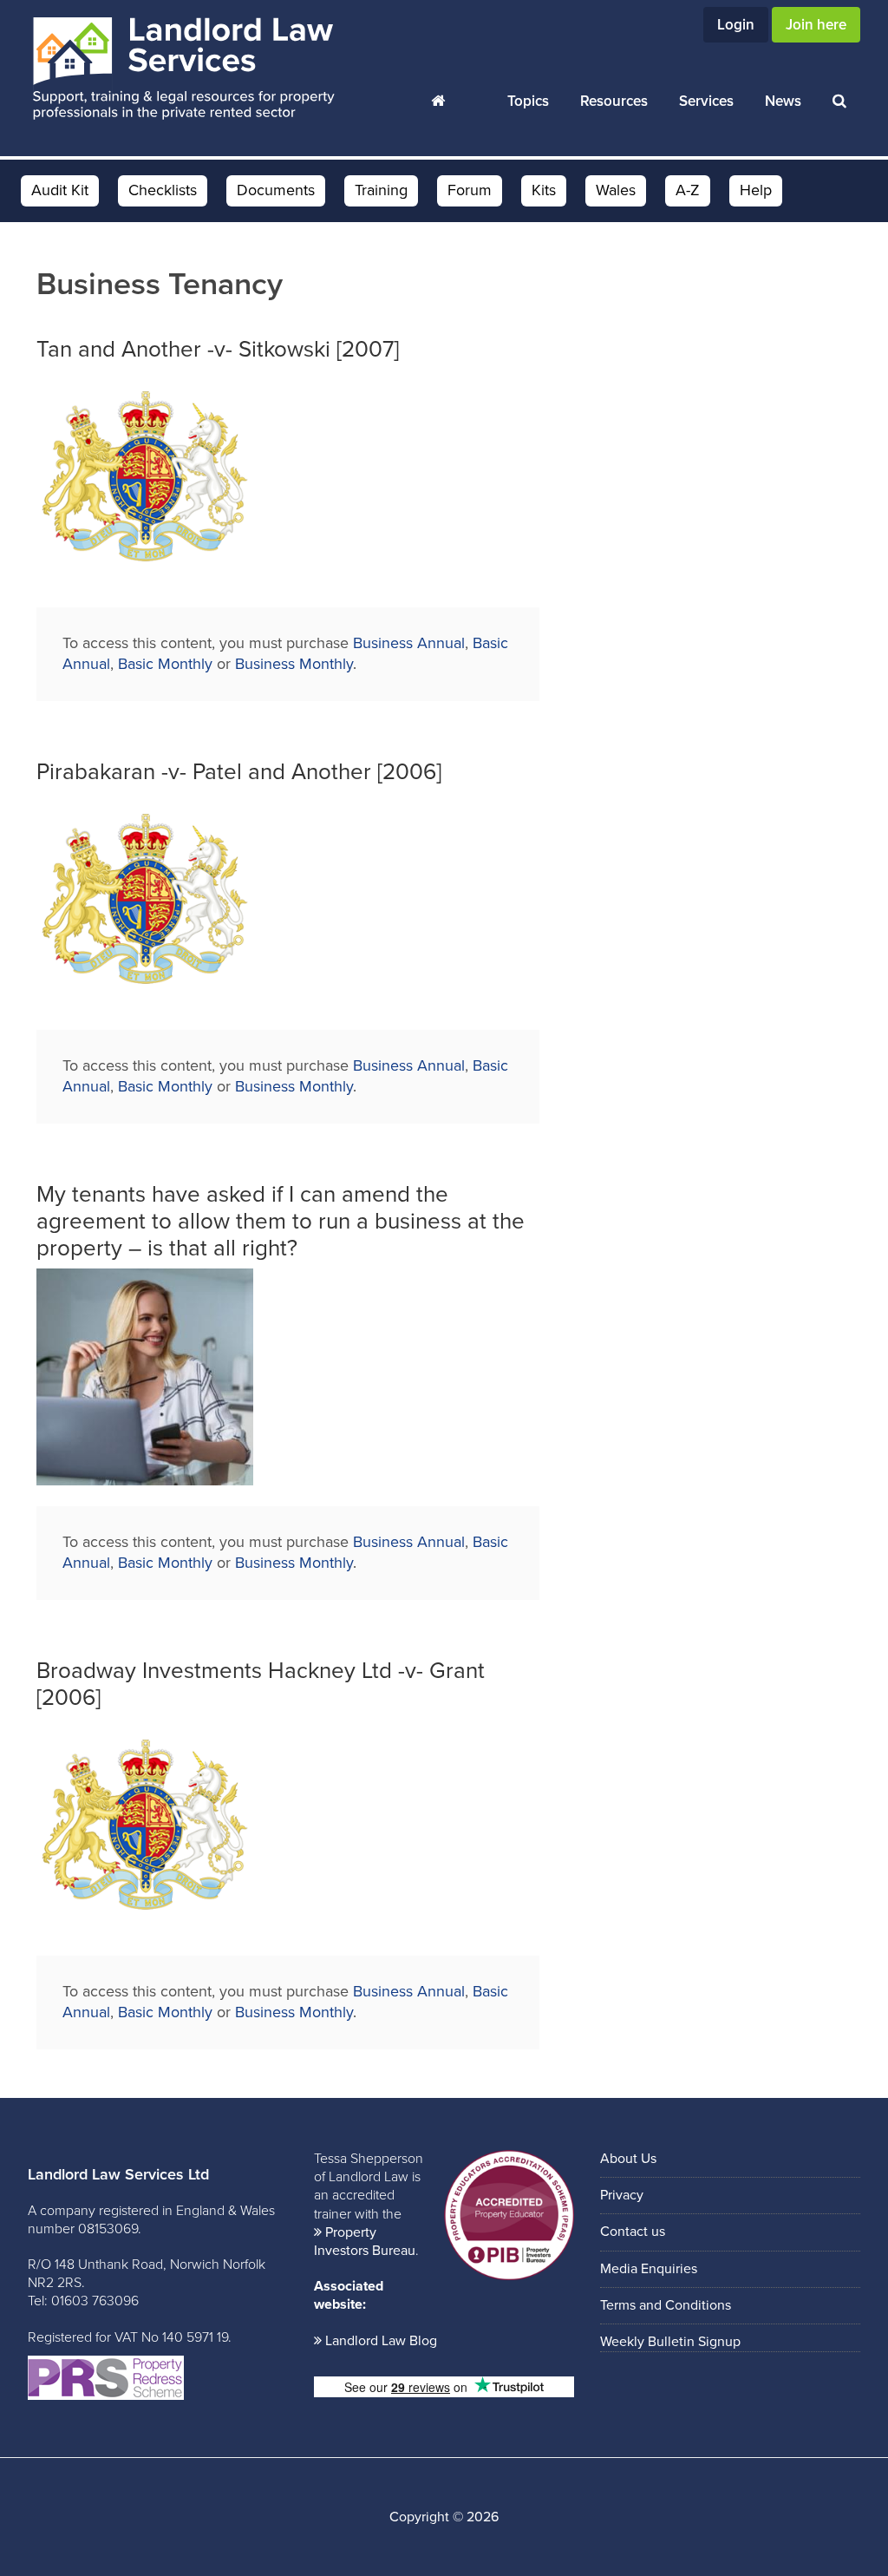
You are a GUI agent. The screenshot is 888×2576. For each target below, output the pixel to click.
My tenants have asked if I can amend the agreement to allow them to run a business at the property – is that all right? (281, 1221)
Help (756, 190)
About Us (628, 2159)
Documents (276, 190)
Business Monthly (294, 664)
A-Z (688, 190)
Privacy (622, 2195)
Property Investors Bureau (365, 2242)
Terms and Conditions (666, 2305)
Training (381, 190)
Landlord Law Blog (381, 2341)
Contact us (633, 2232)
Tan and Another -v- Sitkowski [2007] (218, 349)
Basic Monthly (165, 664)
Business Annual (409, 643)
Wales (616, 190)
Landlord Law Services (184, 69)
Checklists (163, 190)
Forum (470, 190)
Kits (544, 190)
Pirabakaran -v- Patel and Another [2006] (239, 772)
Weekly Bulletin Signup (670, 2342)
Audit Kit (60, 190)
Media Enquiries (649, 2269)
